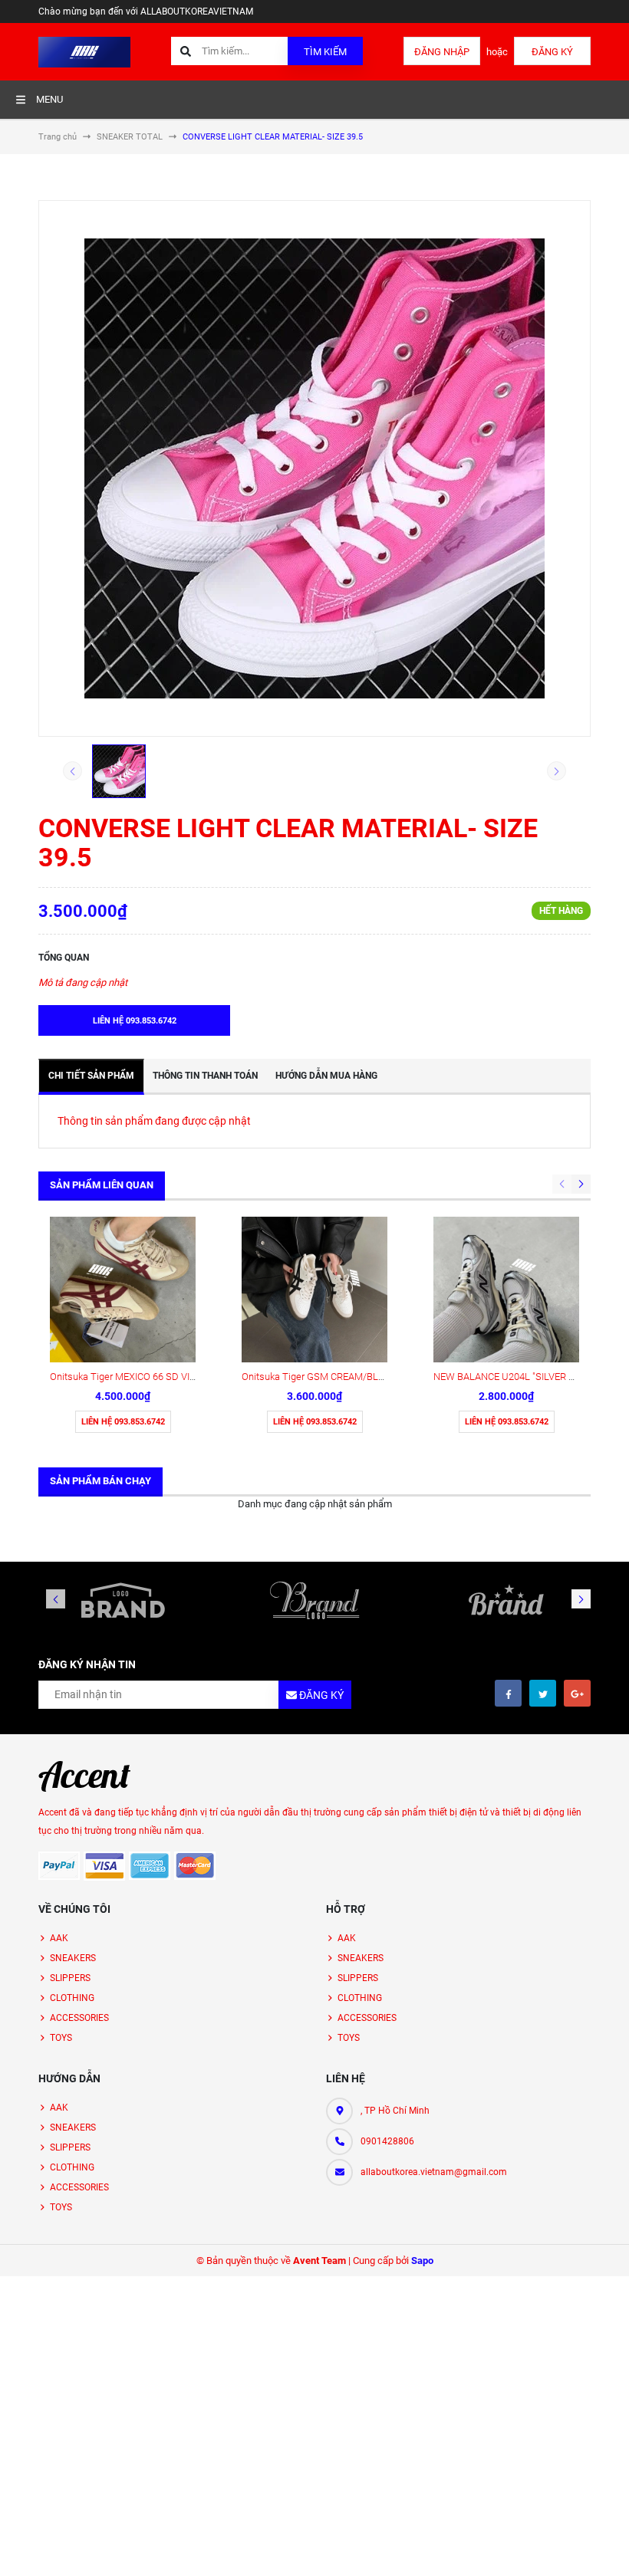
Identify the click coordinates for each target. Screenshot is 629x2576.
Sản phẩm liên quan (102, 1185)
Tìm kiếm (325, 52)
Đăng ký (552, 52)
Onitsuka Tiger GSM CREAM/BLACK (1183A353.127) (354, 1377)
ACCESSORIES (79, 2018)
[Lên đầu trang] (608, 2547)
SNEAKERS (73, 1958)
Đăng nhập (442, 52)
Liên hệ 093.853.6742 (123, 1422)
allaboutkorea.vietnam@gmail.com (434, 2172)
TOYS (61, 2038)
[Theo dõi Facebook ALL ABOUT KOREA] (508, 1693)
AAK (59, 1938)
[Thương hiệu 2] (314, 1600)
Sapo (422, 2261)
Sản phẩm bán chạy (100, 1481)
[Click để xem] (314, 468)
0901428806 (387, 2141)
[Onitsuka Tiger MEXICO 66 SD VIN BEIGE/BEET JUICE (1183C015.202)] (123, 1290)
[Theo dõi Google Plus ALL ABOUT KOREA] (577, 1693)
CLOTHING (72, 1998)
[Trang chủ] (84, 51)
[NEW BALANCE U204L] (506, 1290)
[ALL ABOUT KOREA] (84, 1776)
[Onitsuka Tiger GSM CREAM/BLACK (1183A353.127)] (314, 1290)
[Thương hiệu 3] (506, 1600)
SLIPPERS (70, 1978)
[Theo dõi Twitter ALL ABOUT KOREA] (543, 1693)
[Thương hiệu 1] (123, 1600)
